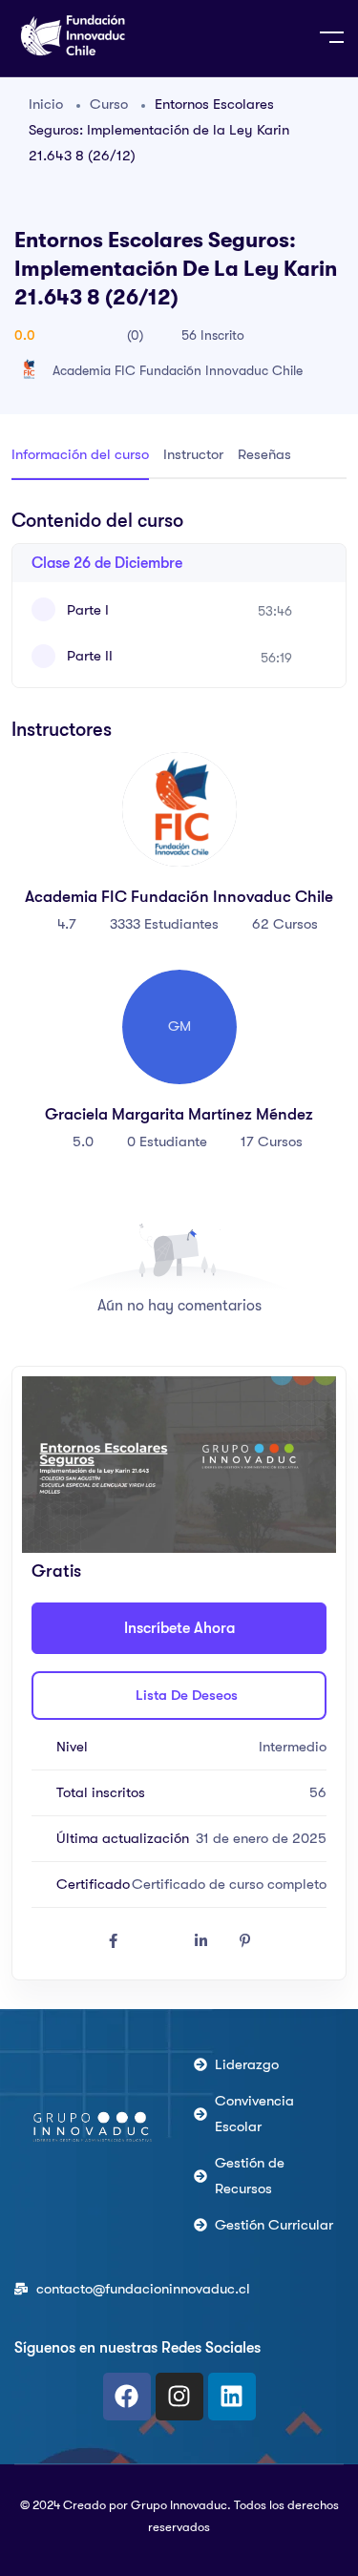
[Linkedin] (232, 2397)
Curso (109, 104)
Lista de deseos (185, 1695)
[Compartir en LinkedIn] (201, 1941)
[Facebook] (127, 2397)
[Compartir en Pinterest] (245, 1941)
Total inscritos (99, 1792)
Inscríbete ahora (179, 1628)
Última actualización (121, 1838)
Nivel (70, 1747)
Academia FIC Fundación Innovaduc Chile (178, 370)
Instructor (193, 454)
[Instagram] (179, 2397)
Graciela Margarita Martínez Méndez (179, 1114)
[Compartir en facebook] (114, 1941)
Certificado (91, 1884)
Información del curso (80, 454)
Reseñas (264, 454)
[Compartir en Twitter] (158, 1941)
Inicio (46, 104)
